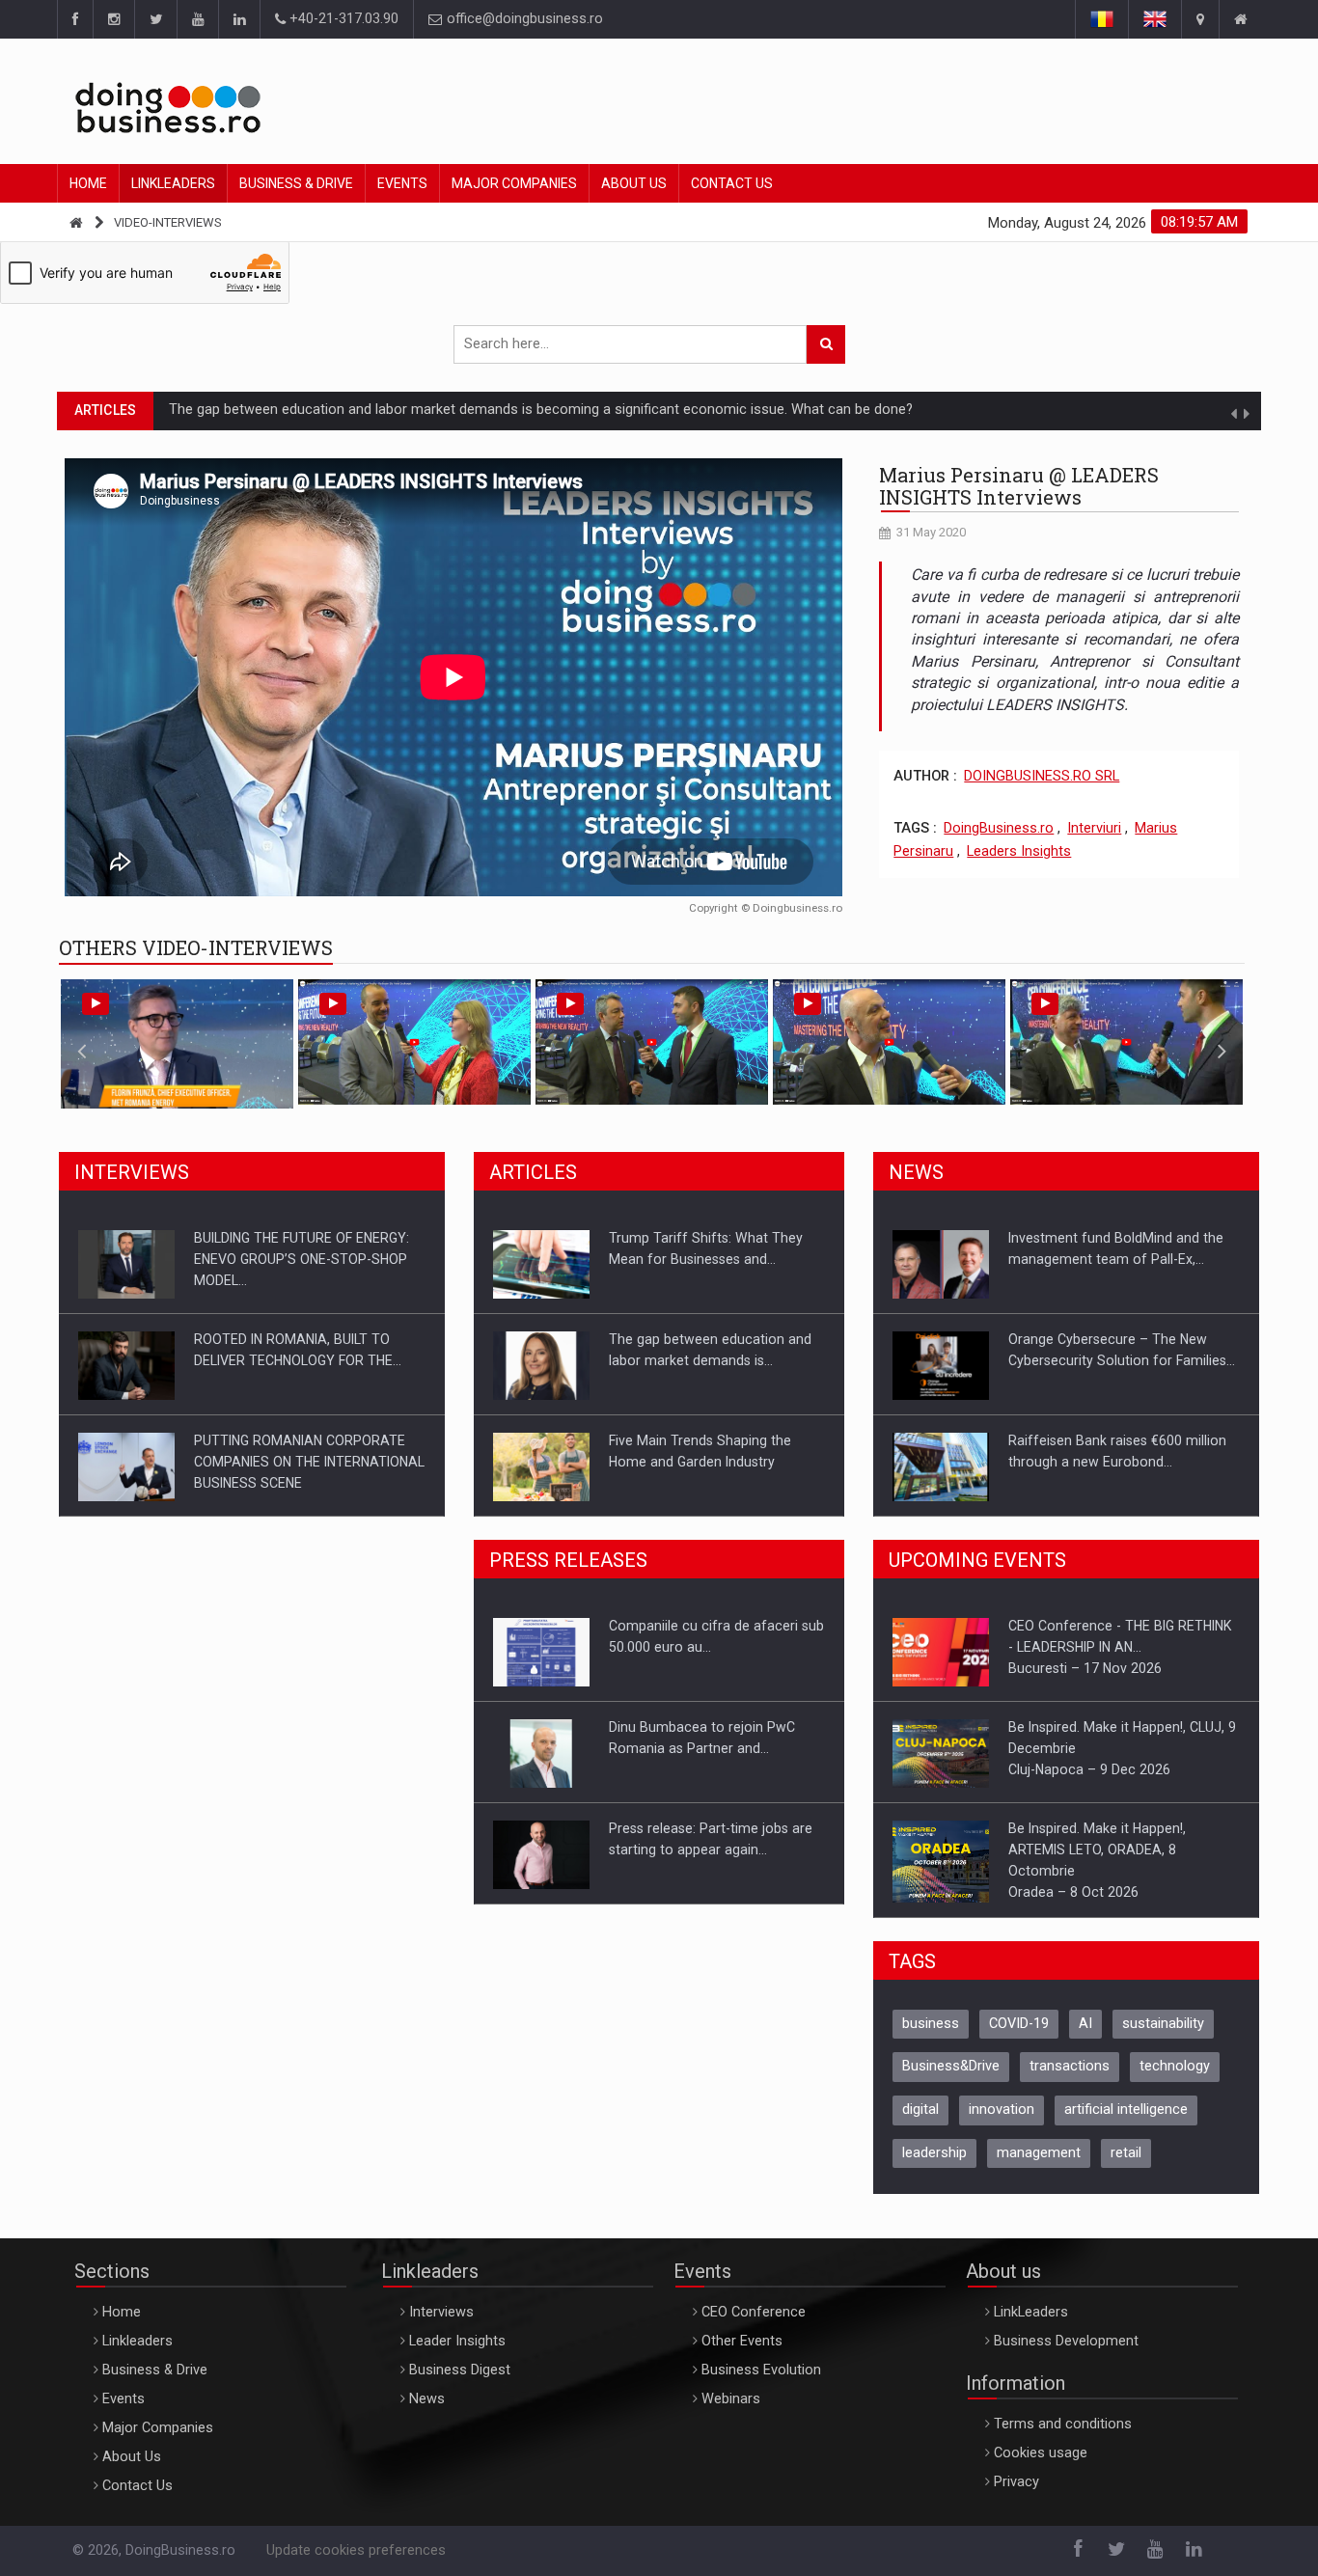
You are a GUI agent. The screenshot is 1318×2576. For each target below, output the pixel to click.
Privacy (1016, 2495)
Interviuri (1094, 828)
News (427, 2412)
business (931, 2037)
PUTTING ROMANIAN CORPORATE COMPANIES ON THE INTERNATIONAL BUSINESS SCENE (309, 1360)
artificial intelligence (1126, 2123)
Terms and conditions (1063, 2438)
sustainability (1163, 2037)
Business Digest (460, 2384)
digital (920, 2123)
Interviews (441, 2326)
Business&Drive (951, 2080)
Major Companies (514, 183)
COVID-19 (1019, 2037)
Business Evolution (761, 2384)
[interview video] (453, 677)
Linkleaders (173, 183)
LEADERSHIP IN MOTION (246, 410)
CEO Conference (754, 2326)
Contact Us (732, 183)
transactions (1070, 2080)
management (1039, 2166)
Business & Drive (296, 183)
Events (402, 183)
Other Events (742, 2355)
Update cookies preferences (356, 2564)
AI (1085, 2037)
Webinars (731, 2412)
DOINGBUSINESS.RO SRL (1042, 776)
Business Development (1066, 2355)
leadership (934, 2166)
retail (1126, 2166)
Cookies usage (1041, 2466)
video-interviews (168, 222)
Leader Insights (457, 2355)
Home (88, 183)
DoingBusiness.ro (999, 828)
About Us (634, 183)
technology (1175, 2080)
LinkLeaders (1031, 2326)
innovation (1002, 2123)
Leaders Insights (1019, 851)
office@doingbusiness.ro (523, 19)
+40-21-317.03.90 (342, 19)
